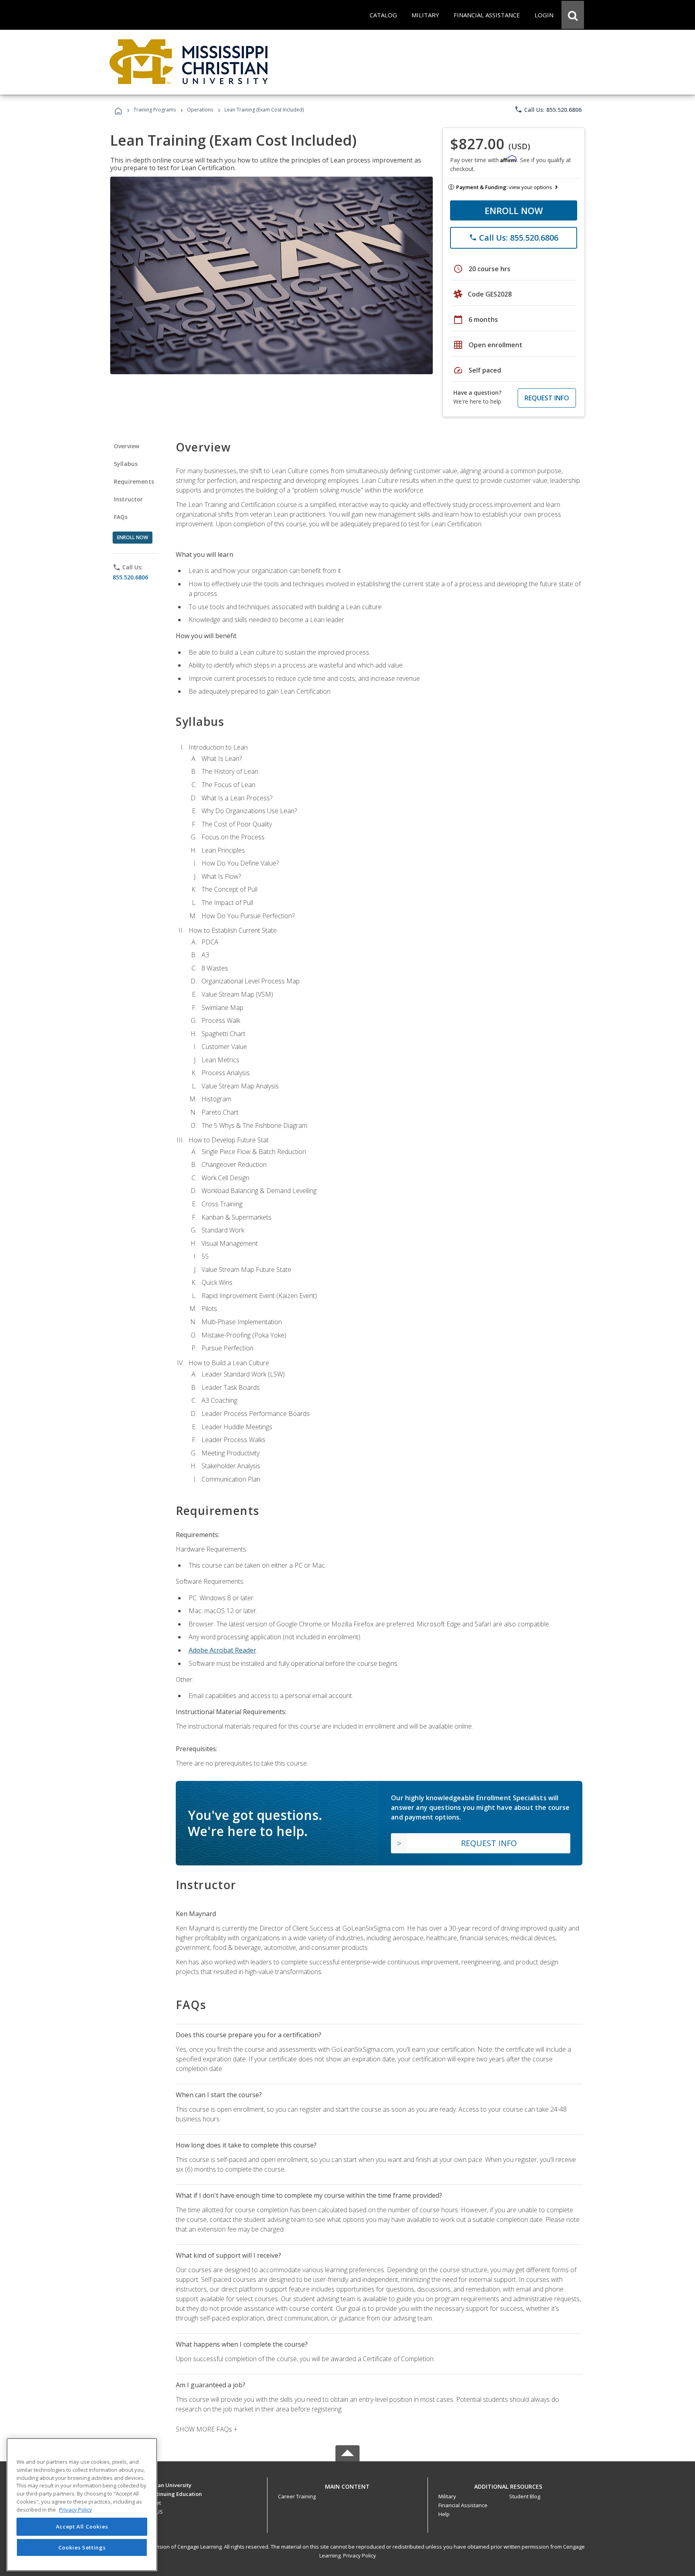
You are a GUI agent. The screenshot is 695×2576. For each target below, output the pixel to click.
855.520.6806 (130, 577)
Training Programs (155, 110)
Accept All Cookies (82, 2527)
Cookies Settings (82, 2547)
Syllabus (126, 464)
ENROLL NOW (514, 210)
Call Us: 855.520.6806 (548, 109)
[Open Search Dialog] (573, 15)
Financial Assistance (463, 2505)
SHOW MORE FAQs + (207, 2429)
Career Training (297, 2496)
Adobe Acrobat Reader (222, 1650)
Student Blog (525, 2496)
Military (447, 2496)
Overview (126, 446)
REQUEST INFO (547, 398)
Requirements (134, 481)
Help (444, 2514)
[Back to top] (347, 2484)
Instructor (129, 499)
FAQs (121, 517)
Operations (200, 110)
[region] (82, 2505)
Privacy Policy (360, 2555)
